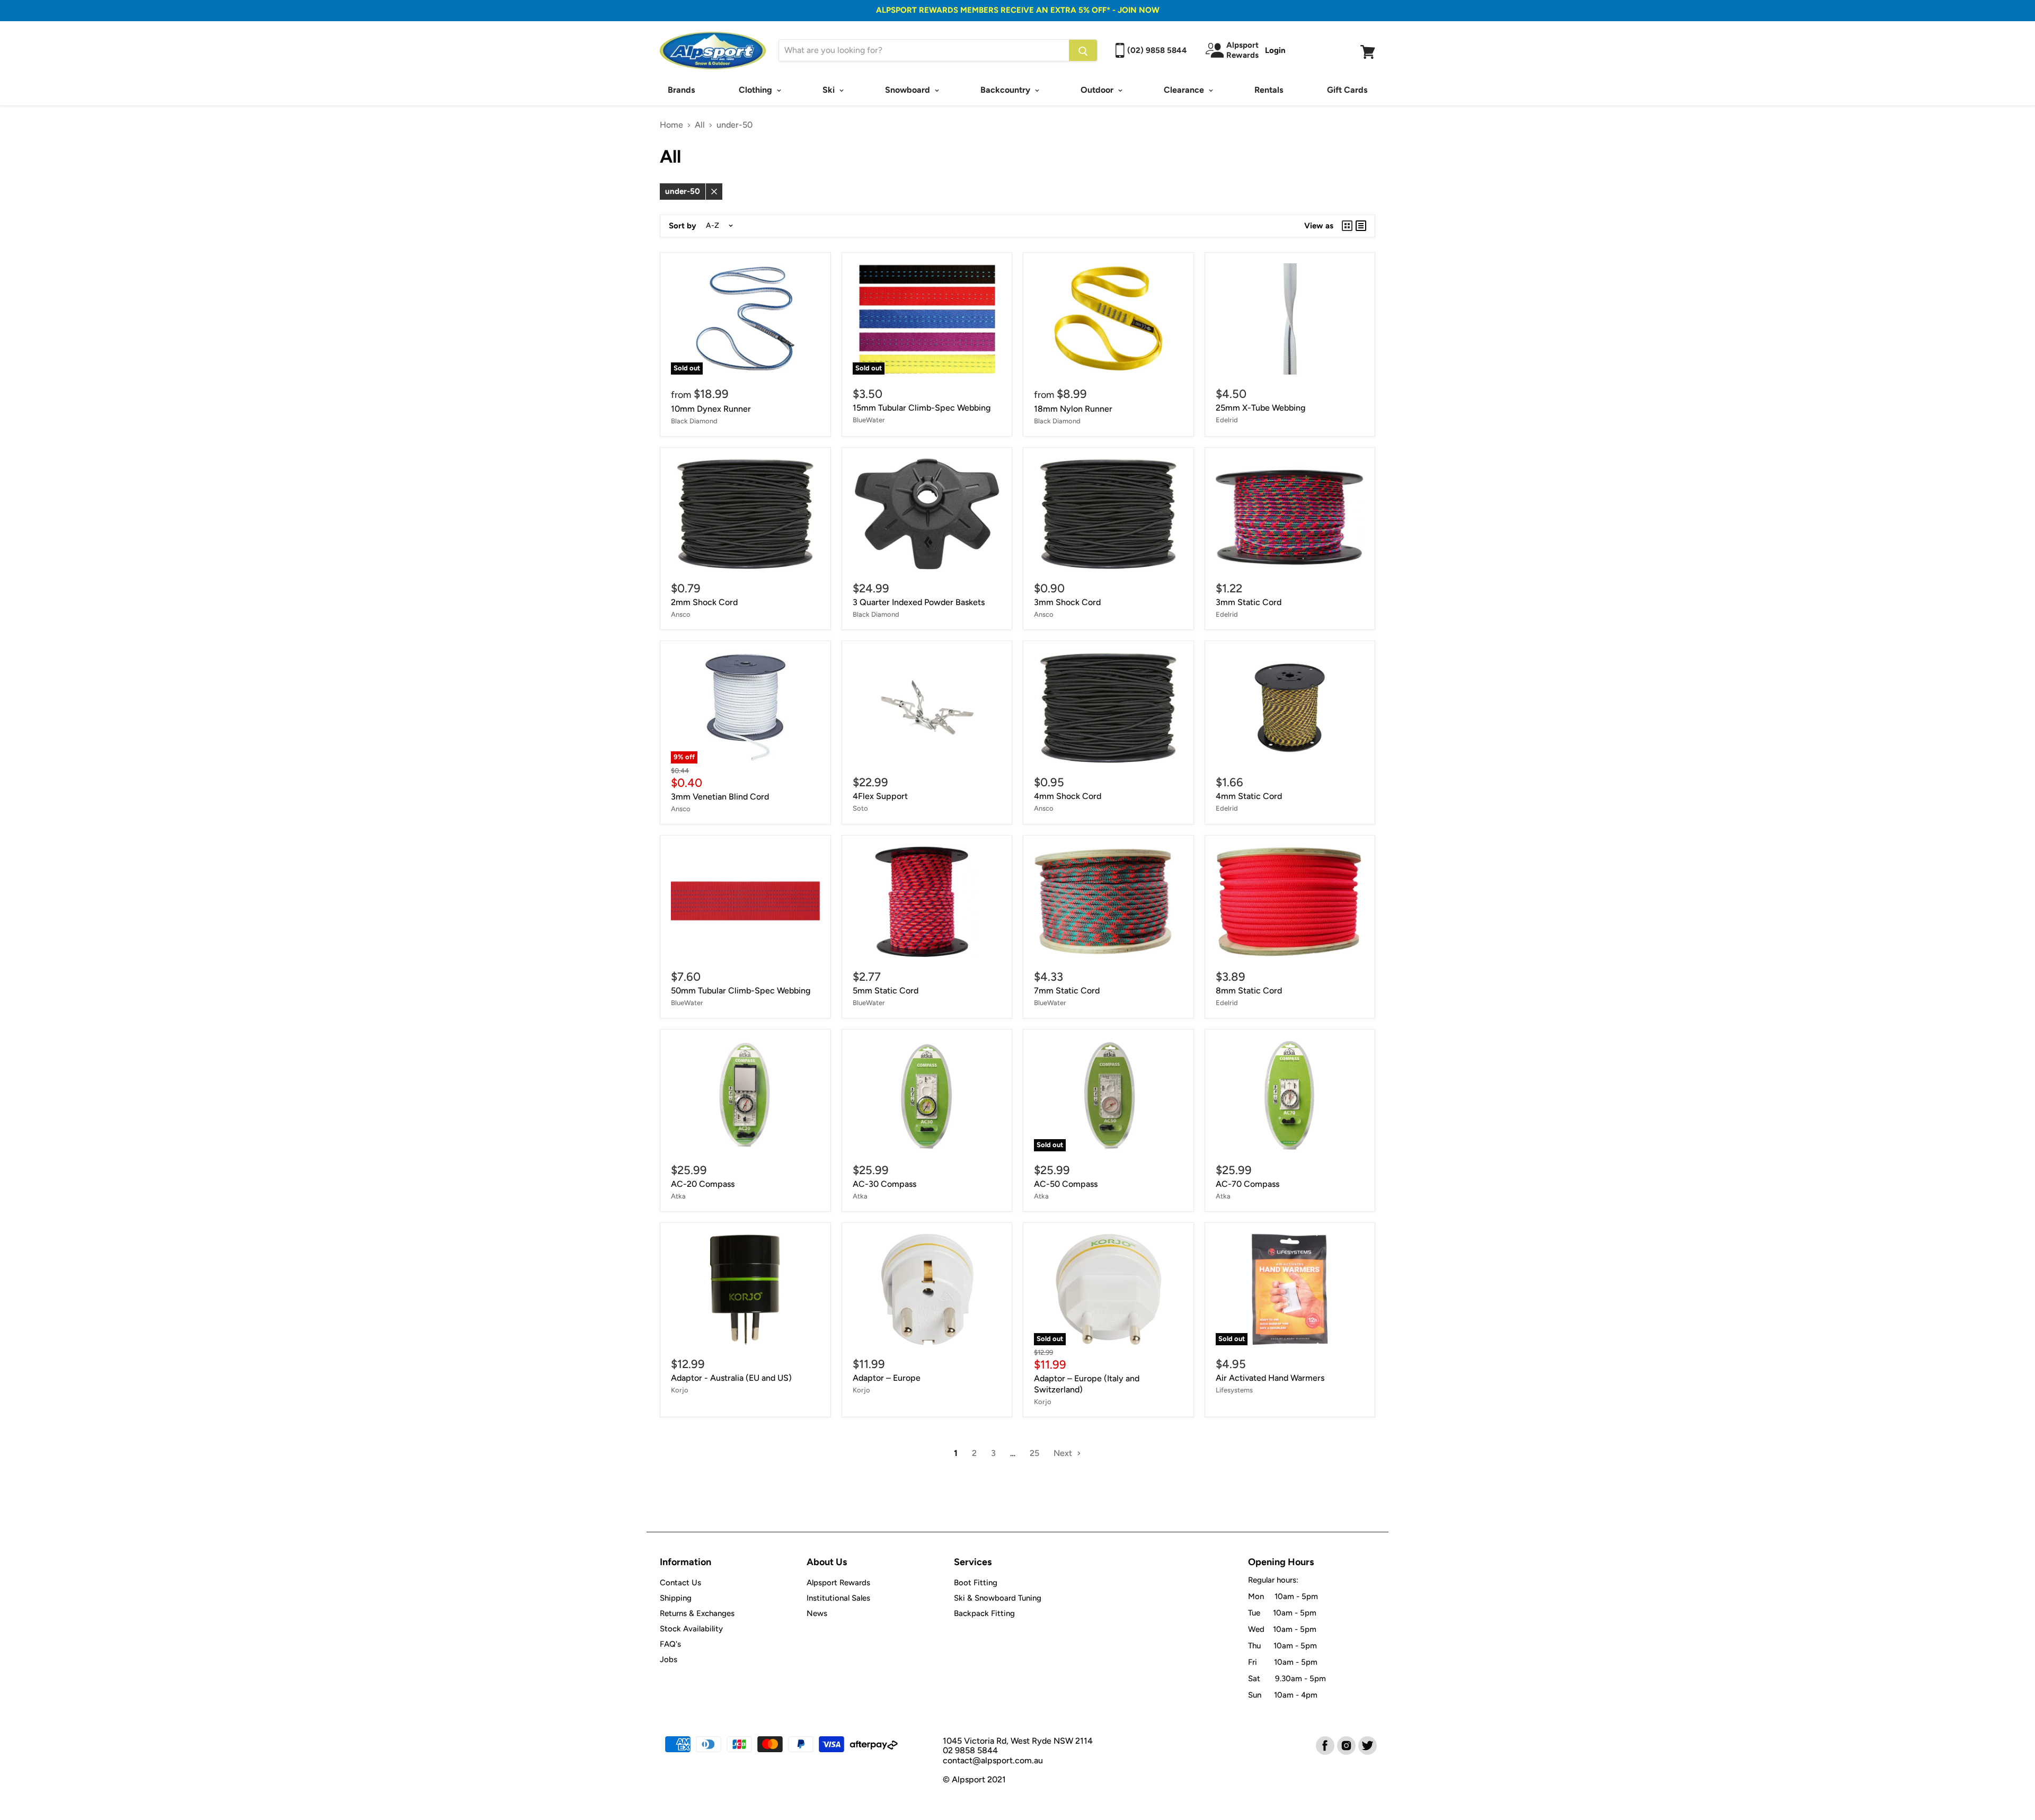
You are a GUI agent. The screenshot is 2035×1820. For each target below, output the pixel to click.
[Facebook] (1324, 1745)
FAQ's (670, 1644)
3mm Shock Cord (1067, 602)
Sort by (683, 226)
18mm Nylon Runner (1073, 409)
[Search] (1083, 50)
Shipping (676, 1598)
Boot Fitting (976, 1583)
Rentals (1269, 90)
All (700, 125)
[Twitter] (1367, 1745)
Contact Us (680, 1583)
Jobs (669, 1659)
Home (671, 125)
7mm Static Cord (1067, 991)
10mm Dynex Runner (711, 409)
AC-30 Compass (884, 1184)
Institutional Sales (838, 1598)
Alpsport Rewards (838, 1583)
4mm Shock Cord (1068, 796)
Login (1275, 50)
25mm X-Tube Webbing (1260, 408)
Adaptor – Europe (887, 1378)
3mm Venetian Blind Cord (720, 797)
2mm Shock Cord (704, 602)
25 (1034, 1453)
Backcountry (1006, 90)
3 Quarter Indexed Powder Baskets (919, 602)
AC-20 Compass (703, 1184)
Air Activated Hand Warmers (1270, 1378)
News (817, 1613)
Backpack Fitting (984, 1613)
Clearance (1185, 90)
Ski (830, 90)
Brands (681, 90)
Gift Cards (1347, 90)
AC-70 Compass (1247, 1184)
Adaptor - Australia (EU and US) (731, 1378)
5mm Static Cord (886, 991)
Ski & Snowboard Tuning (998, 1598)
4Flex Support (880, 796)
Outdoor (1098, 90)
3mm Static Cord (1249, 602)
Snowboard (909, 90)
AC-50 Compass (1066, 1184)
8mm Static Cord (1249, 991)
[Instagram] (1346, 1745)
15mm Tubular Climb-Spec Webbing (922, 408)
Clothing (757, 90)
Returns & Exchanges (697, 1613)
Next (1064, 1453)
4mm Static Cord (1249, 796)
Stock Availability (691, 1629)
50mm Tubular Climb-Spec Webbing (741, 991)
